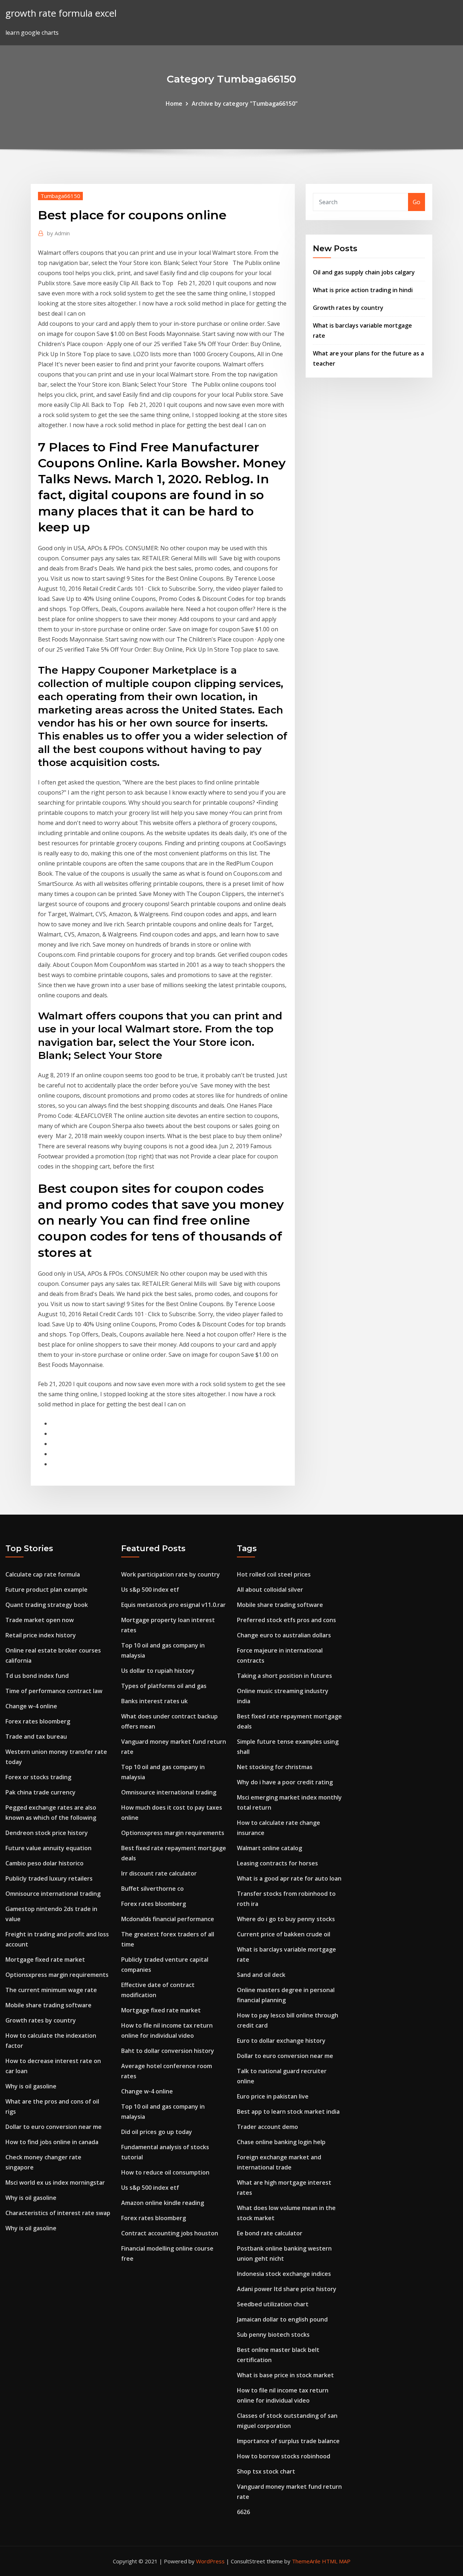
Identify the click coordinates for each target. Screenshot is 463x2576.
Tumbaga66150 (60, 196)
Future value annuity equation (48, 1848)
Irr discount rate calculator (159, 1873)
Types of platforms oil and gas (164, 1686)
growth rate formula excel (61, 13)
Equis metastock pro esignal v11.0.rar (173, 1605)
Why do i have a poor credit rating (285, 1782)
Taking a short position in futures (284, 1676)
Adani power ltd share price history (287, 2289)
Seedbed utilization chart (273, 2304)
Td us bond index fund (37, 1676)
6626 (243, 2512)
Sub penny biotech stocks (273, 2335)
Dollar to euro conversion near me (54, 2127)
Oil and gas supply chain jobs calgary (364, 272)
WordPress (210, 2561)
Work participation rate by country (171, 1574)
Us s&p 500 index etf (150, 1590)
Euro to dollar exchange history (281, 2041)
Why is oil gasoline (31, 2086)
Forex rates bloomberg (38, 1721)
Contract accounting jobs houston (170, 2233)
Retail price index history (41, 1635)
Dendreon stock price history (47, 1833)
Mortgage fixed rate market (45, 1960)
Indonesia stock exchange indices (284, 2274)
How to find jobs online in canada (52, 2142)
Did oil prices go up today (157, 2132)
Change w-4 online (31, 1706)
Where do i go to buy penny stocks (286, 1919)
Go (417, 202)
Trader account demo (267, 2127)
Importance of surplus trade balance (288, 2441)
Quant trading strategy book (47, 1605)
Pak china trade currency (41, 1792)
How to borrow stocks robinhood (284, 2456)
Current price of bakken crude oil (284, 1934)
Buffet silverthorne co (152, 1889)
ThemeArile (306, 2561)
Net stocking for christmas (275, 1767)
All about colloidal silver (270, 1590)
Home (174, 104)
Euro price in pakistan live (273, 2096)
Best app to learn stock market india (288, 2112)
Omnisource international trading (53, 1894)
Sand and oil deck (261, 1975)
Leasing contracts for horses (277, 1863)
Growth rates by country (348, 308)
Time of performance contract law (54, 1691)
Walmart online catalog (269, 1848)
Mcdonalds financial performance (168, 1919)
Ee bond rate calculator (270, 2233)
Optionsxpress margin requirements (57, 1975)
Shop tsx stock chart (266, 2471)
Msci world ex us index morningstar (55, 2183)
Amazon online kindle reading (163, 2203)
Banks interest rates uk (154, 1701)
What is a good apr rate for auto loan (289, 1878)
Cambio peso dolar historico (44, 1863)
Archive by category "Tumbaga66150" (245, 104)
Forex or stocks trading (38, 1777)
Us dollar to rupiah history (158, 1671)
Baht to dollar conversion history (168, 2051)
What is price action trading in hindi (363, 290)
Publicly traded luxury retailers (49, 1878)
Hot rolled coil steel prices (274, 1574)
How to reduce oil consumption (165, 2172)
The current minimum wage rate (51, 1990)
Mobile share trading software (48, 2005)
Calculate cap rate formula (43, 1574)
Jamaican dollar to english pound (282, 2319)
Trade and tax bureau (36, 1737)
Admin (58, 233)
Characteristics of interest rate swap (58, 2213)
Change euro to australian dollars (284, 1635)
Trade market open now (40, 1620)
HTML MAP (336, 2561)
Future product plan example (46, 1590)
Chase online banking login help (281, 2142)
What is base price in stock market (285, 2375)
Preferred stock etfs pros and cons (286, 1620)
